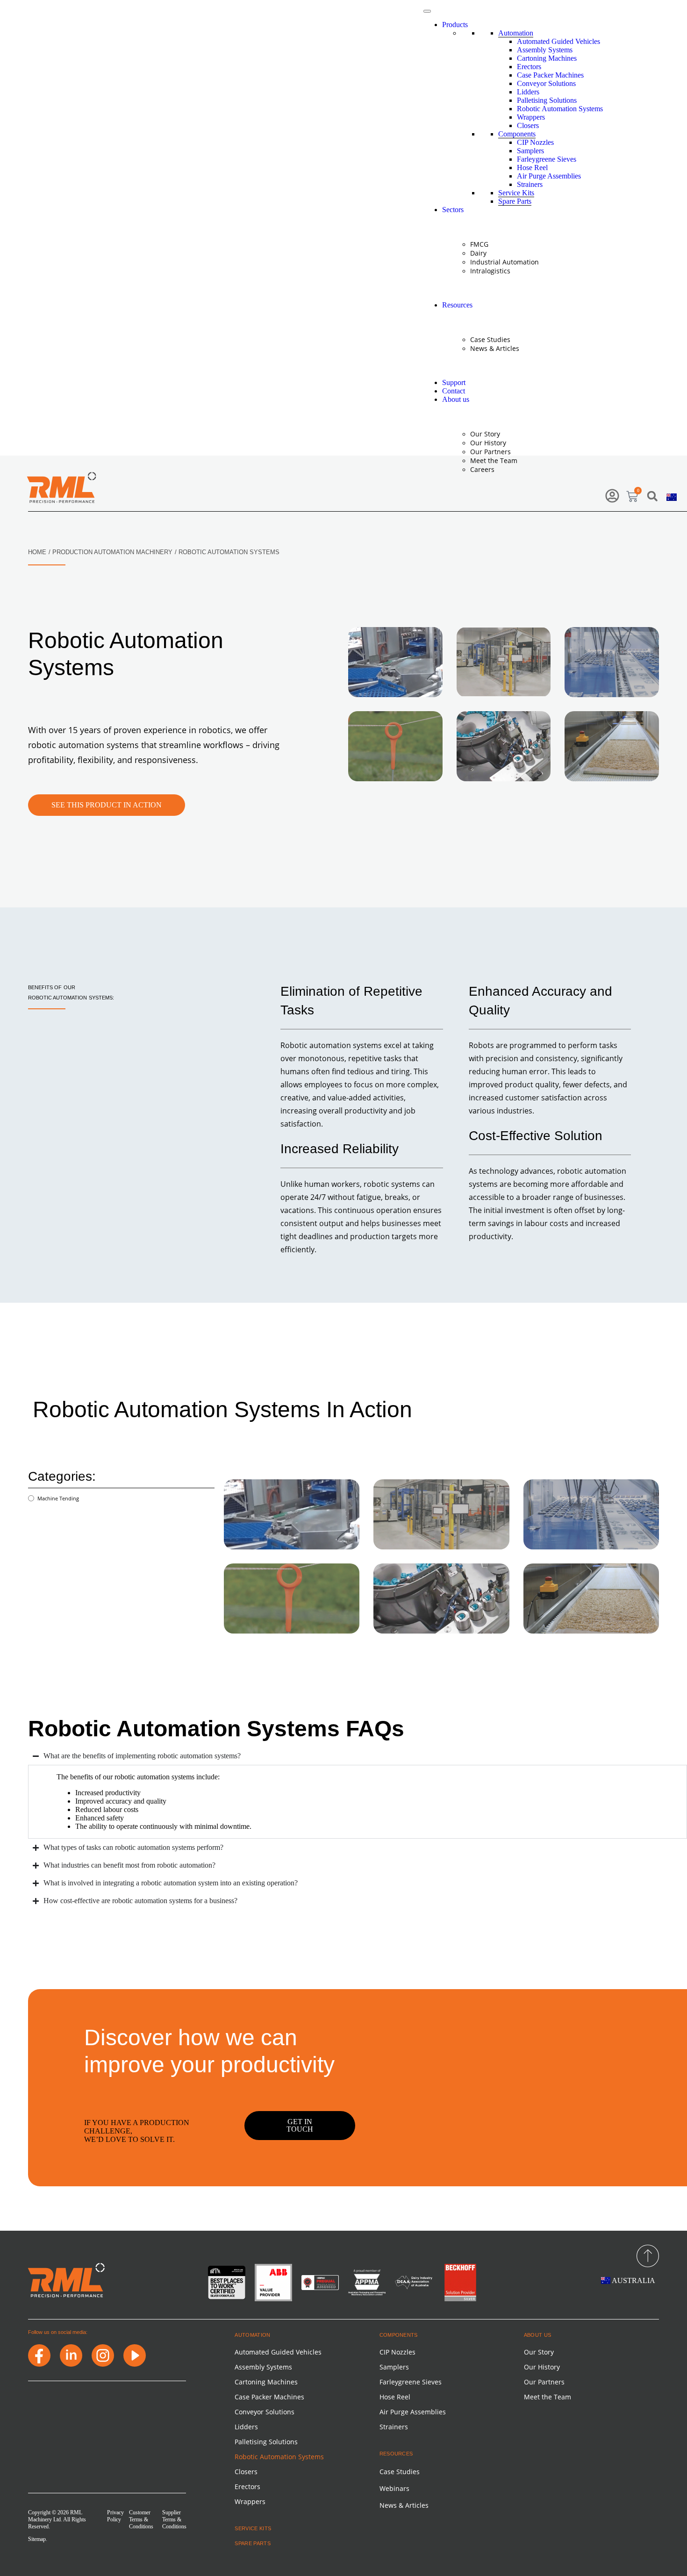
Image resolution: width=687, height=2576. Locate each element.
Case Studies (490, 339)
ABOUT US (538, 2335)
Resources (457, 305)
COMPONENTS (399, 2335)
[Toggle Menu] (427, 11)
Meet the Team (494, 460)
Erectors (529, 67)
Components (517, 134)
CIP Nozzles (535, 142)
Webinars (394, 2488)
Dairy (478, 253)
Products (455, 25)
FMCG (479, 244)
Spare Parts (515, 201)
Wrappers (531, 117)
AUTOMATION (252, 2335)
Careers (482, 469)
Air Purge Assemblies (549, 176)
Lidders (528, 92)
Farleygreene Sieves (547, 159)
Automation (516, 33)
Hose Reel (532, 168)
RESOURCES (396, 2454)
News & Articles (495, 348)
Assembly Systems (545, 50)
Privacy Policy (115, 2516)
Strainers (530, 184)
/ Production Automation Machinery (111, 552)
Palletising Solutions (547, 100)
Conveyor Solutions (546, 83)
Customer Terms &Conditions (141, 2519)
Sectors (453, 210)
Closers (528, 125)
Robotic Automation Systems (560, 109)
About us (456, 399)
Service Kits (516, 193)
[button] (652, 496)
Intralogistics (490, 271)
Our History (488, 443)
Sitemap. (38, 2539)
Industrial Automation (505, 262)
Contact (454, 391)
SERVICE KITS (253, 2528)
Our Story (485, 434)
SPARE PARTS (253, 2543)
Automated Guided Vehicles (558, 41)
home (37, 552)
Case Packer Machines (550, 75)
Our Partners (490, 452)
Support (454, 382)
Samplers (530, 151)
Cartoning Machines (547, 58)
